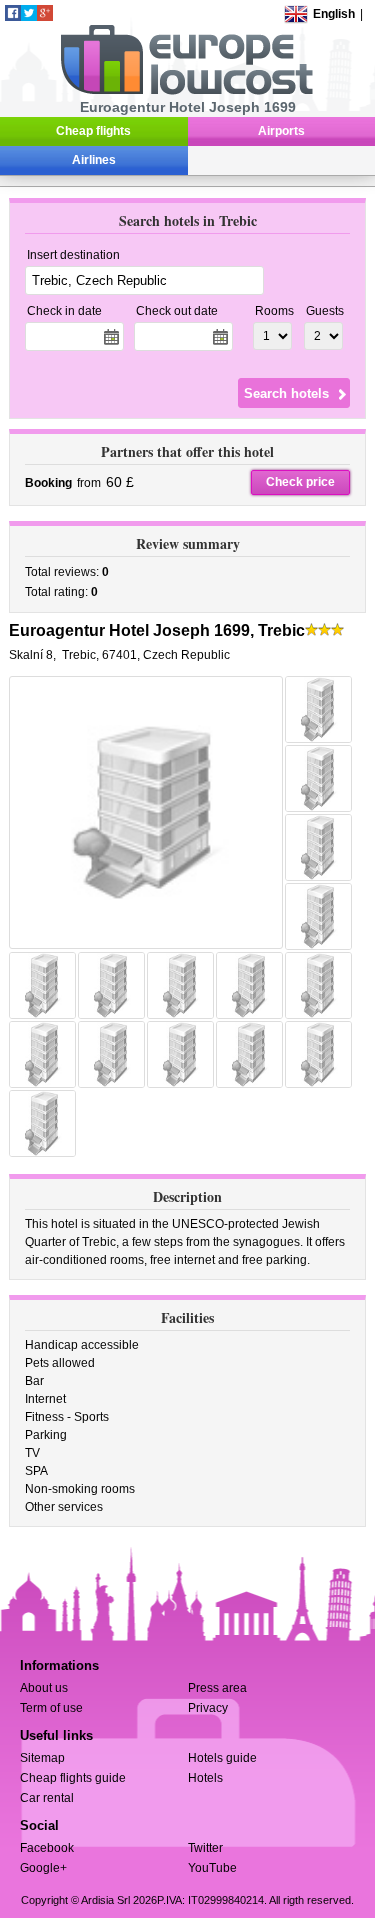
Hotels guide (222, 1758)
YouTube (212, 1868)
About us (44, 1688)
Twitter (205, 1848)
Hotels (205, 1778)
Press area (217, 1688)
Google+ (43, 1868)
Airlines (94, 160)
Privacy (208, 1708)
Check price (300, 482)
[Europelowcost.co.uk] (186, 91)
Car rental (47, 1798)
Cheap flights (93, 131)
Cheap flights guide (73, 1778)
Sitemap (42, 1758)
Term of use (51, 1708)
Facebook (47, 1848)
